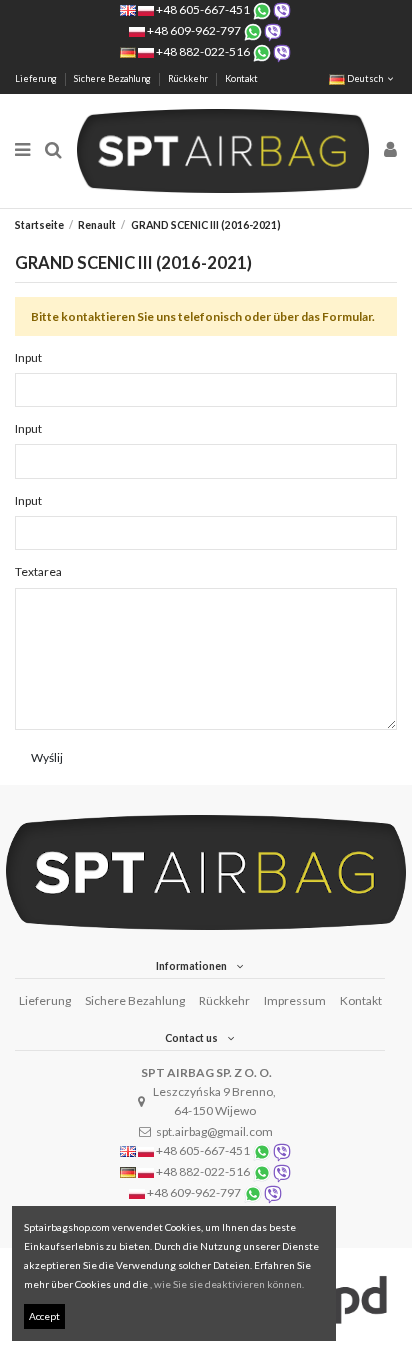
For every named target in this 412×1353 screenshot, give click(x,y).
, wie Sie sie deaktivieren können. (227, 1284)
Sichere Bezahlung (113, 78)
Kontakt (241, 78)
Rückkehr (189, 78)
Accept (44, 1316)
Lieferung (37, 78)
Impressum (295, 1000)
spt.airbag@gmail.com (214, 1131)
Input (28, 357)
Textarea (38, 571)
